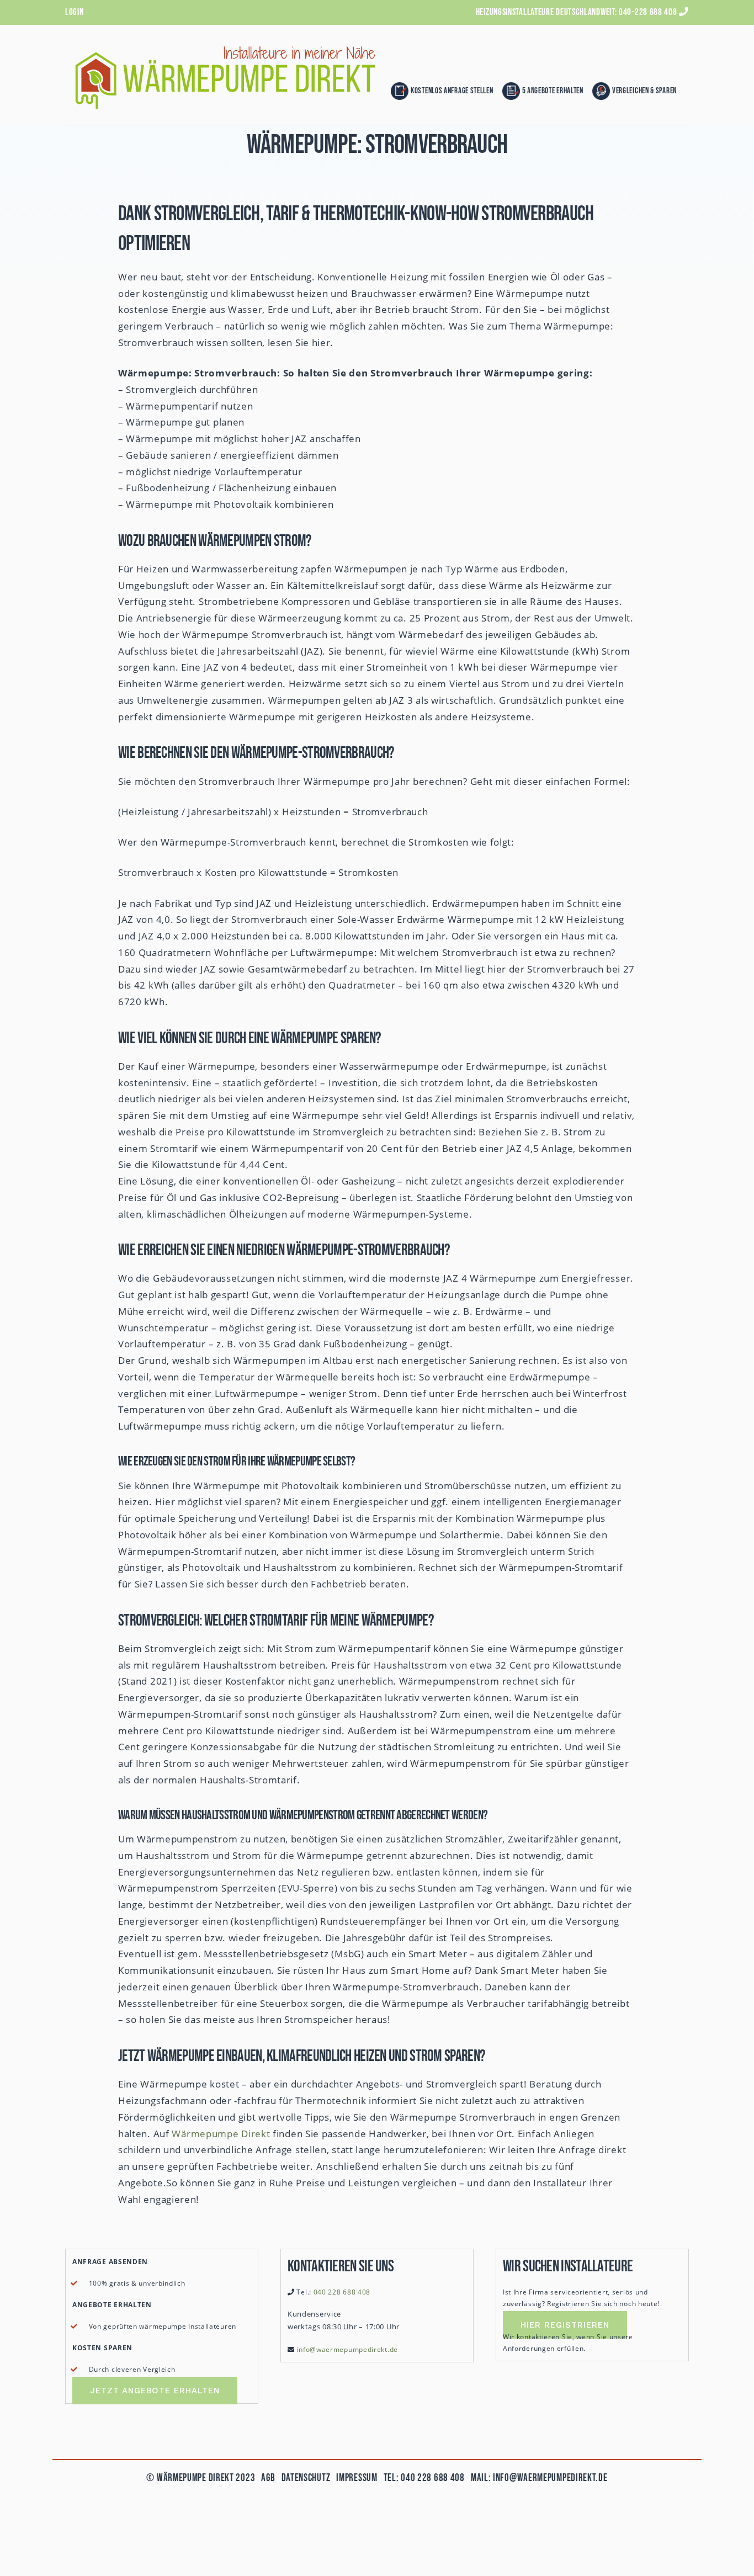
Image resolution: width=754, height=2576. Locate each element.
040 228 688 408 (342, 2292)
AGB (268, 2478)
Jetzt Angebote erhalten (155, 2391)
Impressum (357, 2478)
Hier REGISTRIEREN (565, 2325)
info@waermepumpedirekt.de (347, 2349)
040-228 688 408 (648, 12)
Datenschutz (304, 2478)
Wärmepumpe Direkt (221, 2134)
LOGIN (75, 12)
